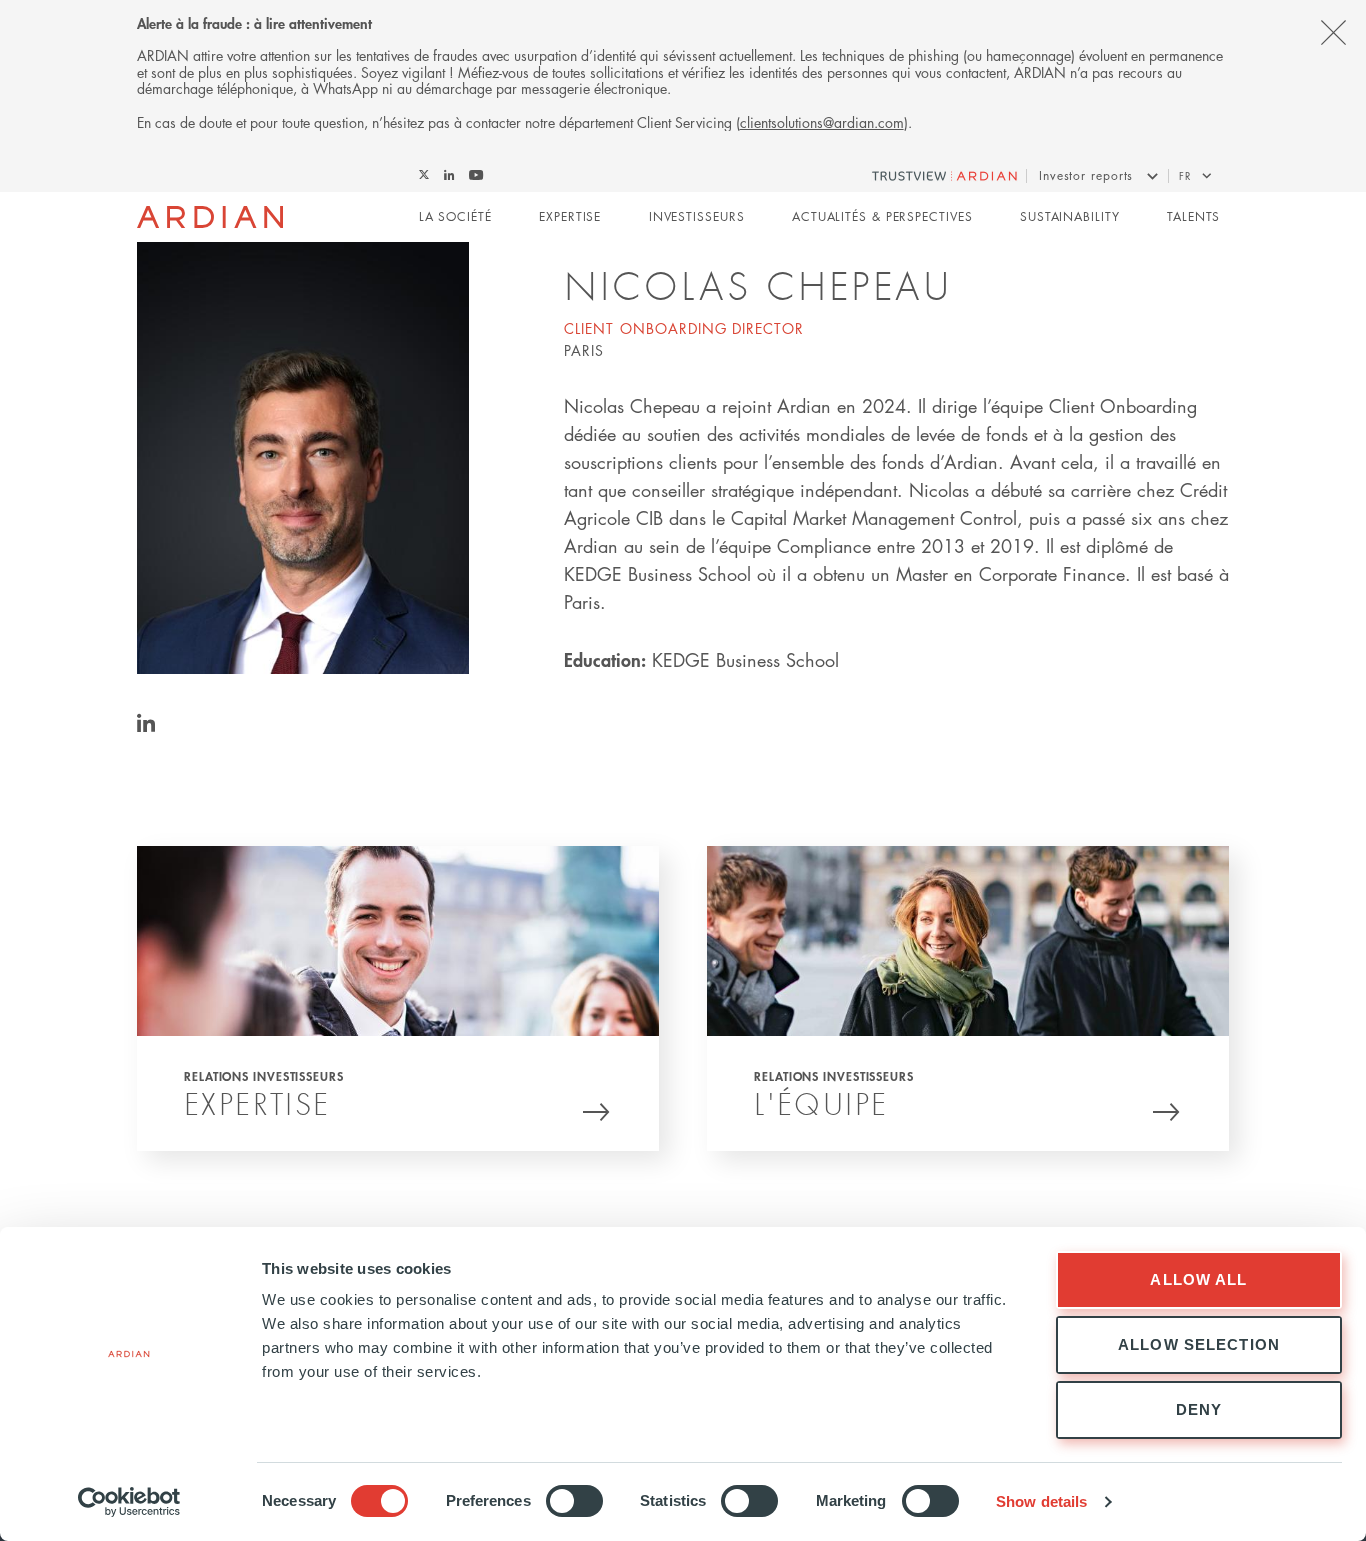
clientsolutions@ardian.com (822, 122)
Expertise (570, 216)
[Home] (210, 217)
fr (1185, 175)
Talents (1193, 216)
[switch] (574, 1501)
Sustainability (1070, 216)
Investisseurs (697, 216)
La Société (455, 216)
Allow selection (1199, 1344)
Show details (1041, 1501)
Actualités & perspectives (882, 216)
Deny (1199, 1409)
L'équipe (821, 1103)
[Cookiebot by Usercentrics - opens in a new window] (129, 1502)
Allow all (1198, 1279)
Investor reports (1086, 175)
